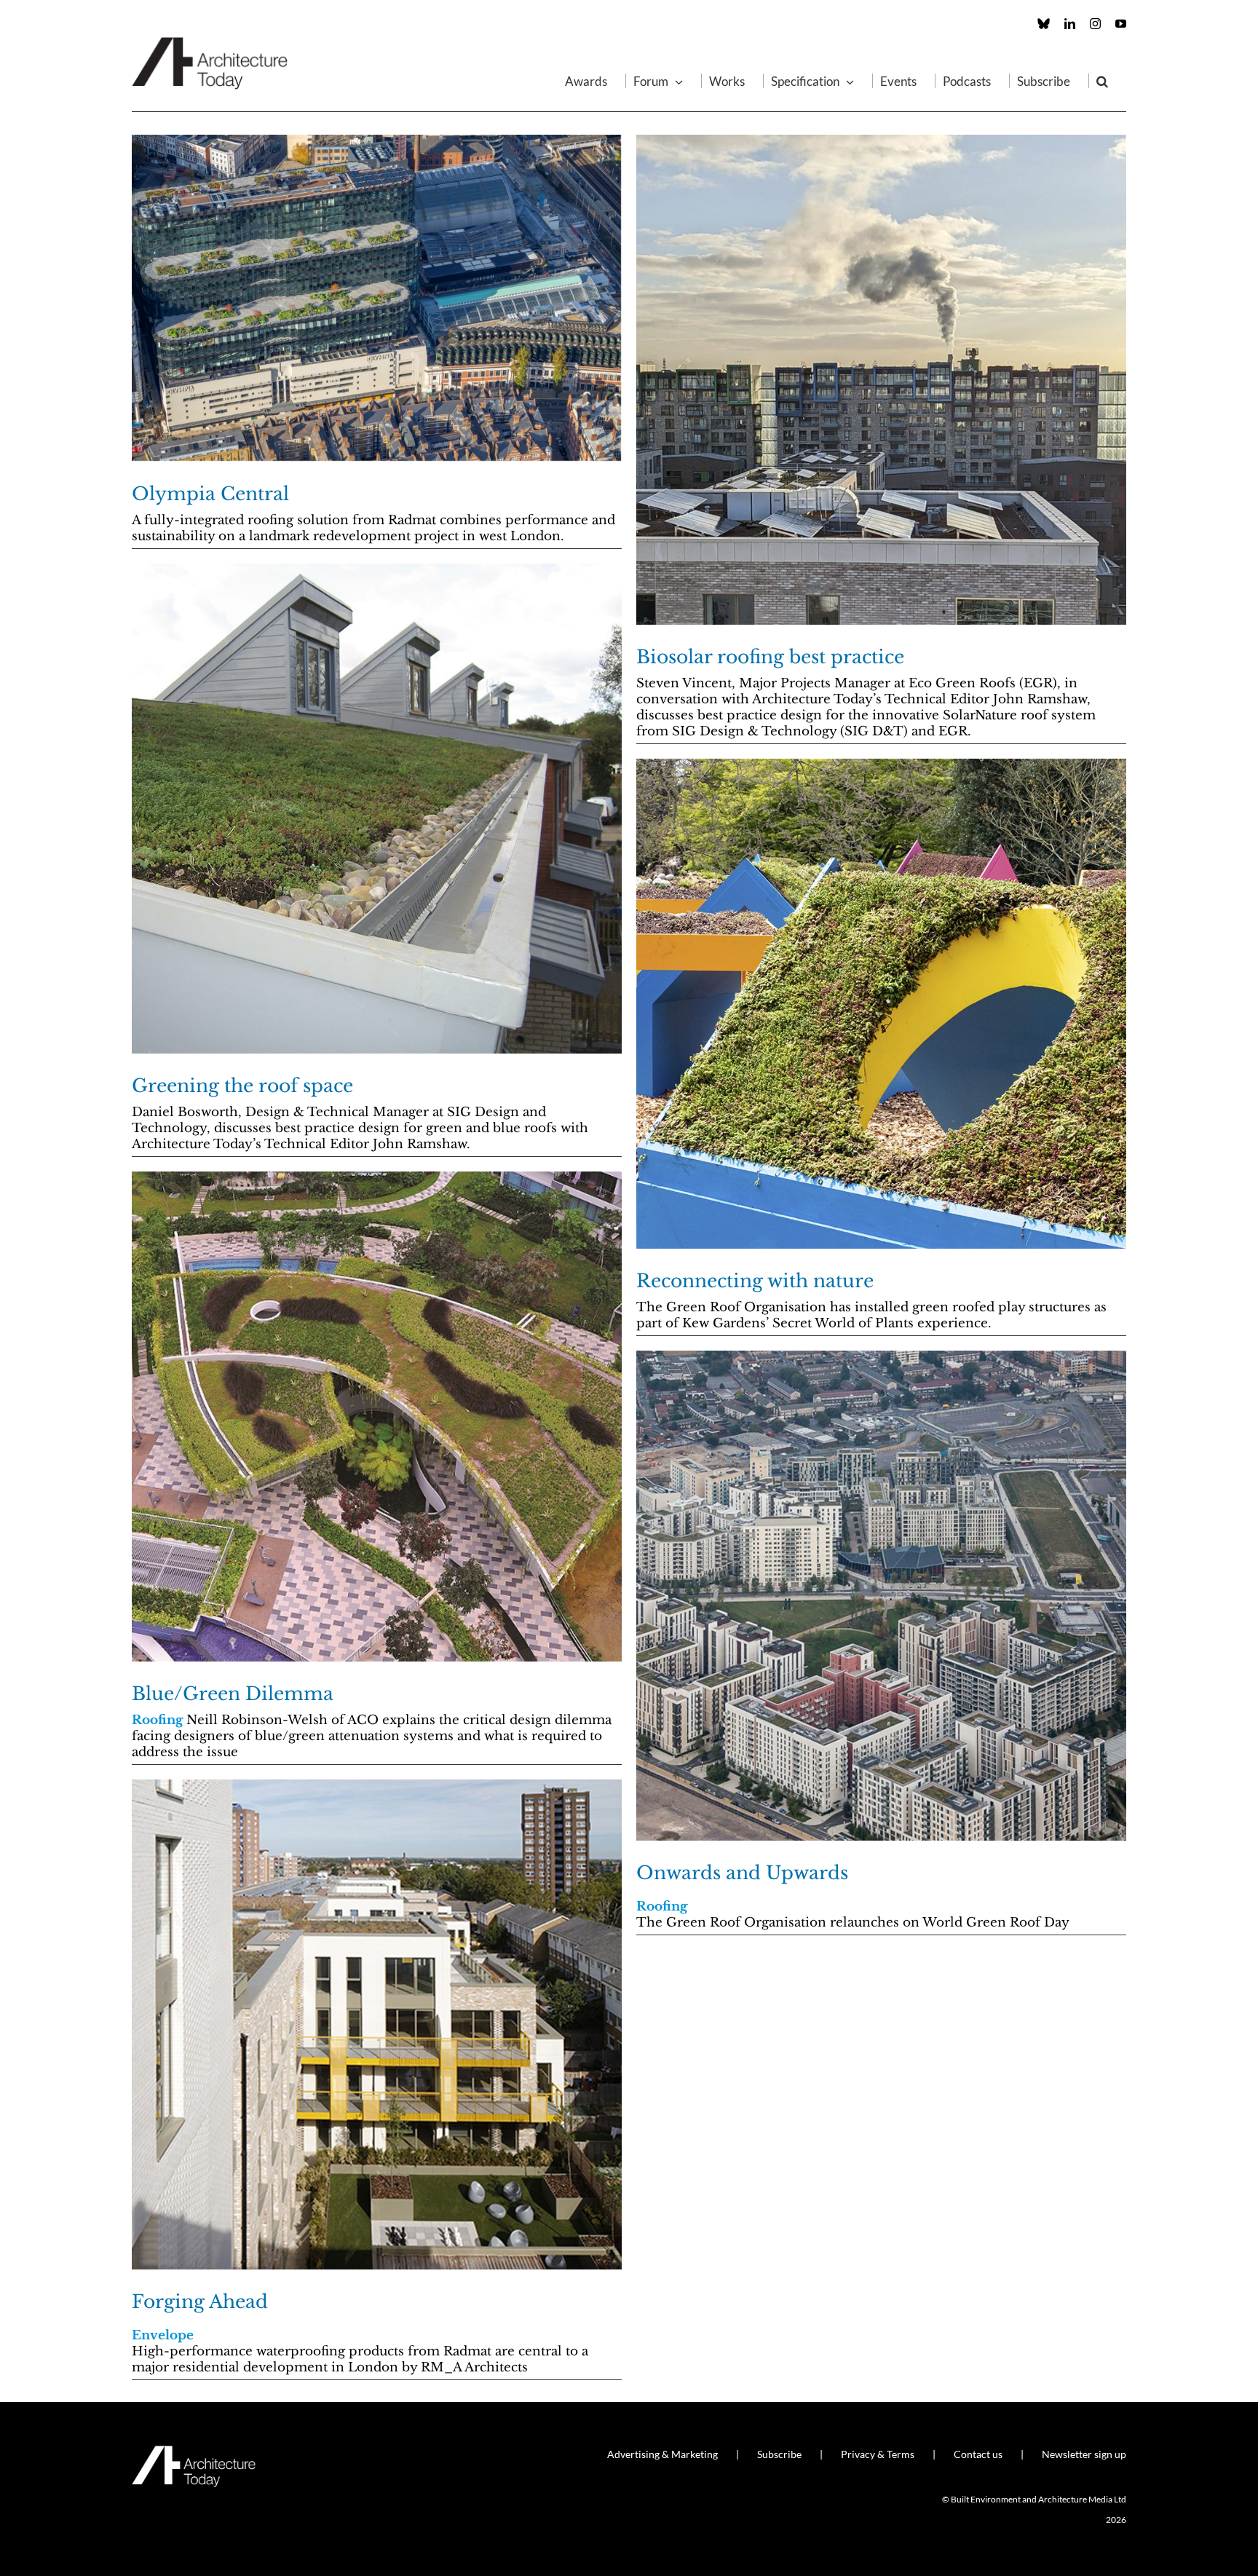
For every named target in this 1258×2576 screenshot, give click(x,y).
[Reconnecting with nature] (881, 1004)
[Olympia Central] (377, 298)
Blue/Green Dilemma (233, 1694)
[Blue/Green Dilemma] (377, 1417)
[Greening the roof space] (377, 809)
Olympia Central (210, 494)
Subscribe (779, 2454)
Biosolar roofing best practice (770, 657)
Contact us (978, 2454)
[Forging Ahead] (377, 2024)
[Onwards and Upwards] (881, 1596)
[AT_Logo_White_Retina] (194, 2452)
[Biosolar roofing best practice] (881, 380)
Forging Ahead (200, 2302)
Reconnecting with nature (755, 1281)
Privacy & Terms (878, 2454)
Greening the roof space (242, 1086)
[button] (1102, 81)
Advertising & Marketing (662, 2454)
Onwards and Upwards (742, 1873)
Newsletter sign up (1084, 2454)
